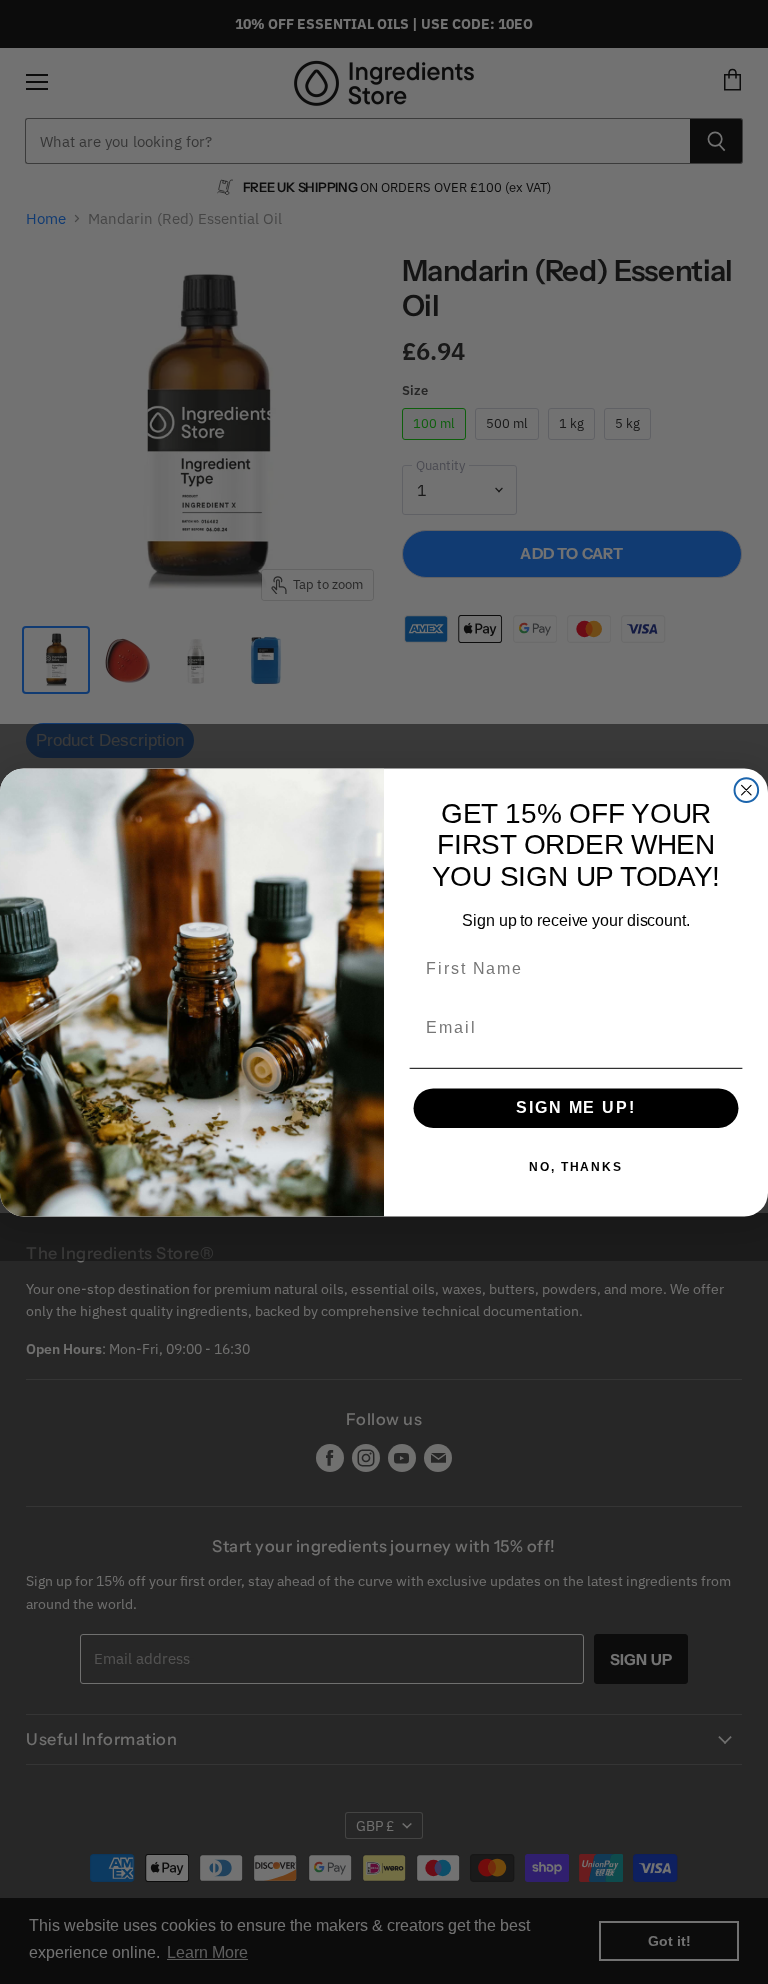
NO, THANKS (576, 1167)
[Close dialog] (747, 790)
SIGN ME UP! (575, 1107)
